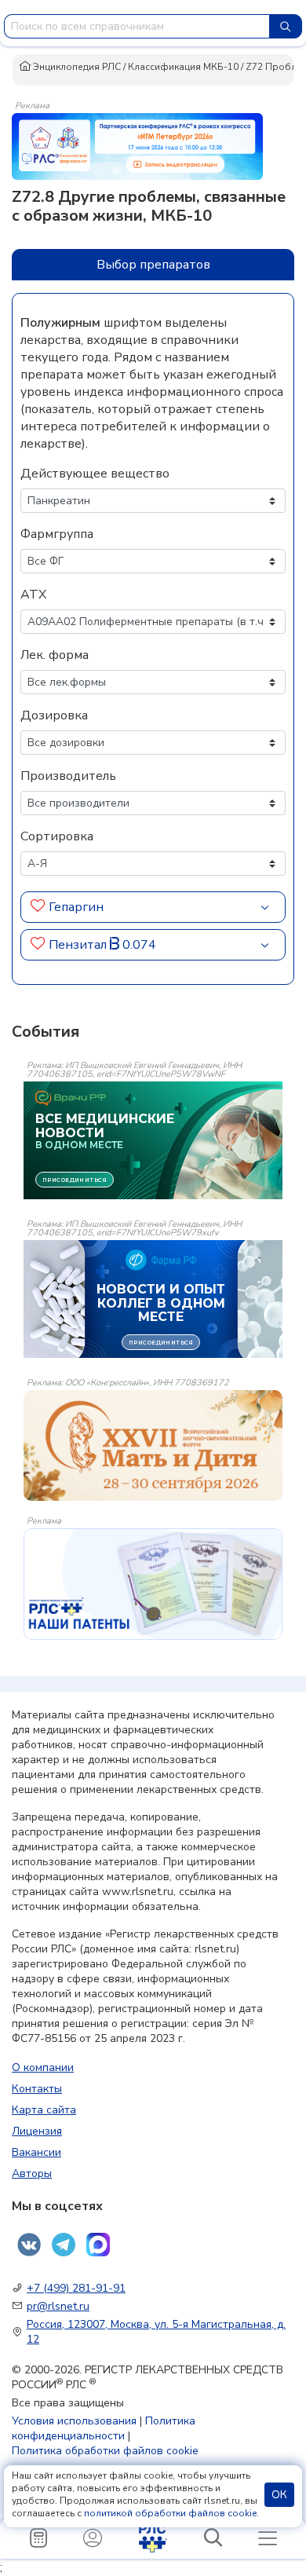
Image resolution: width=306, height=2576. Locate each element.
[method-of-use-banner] (137, 145)
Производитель (68, 776)
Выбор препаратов (153, 265)
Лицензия (37, 2131)
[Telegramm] (64, 2245)
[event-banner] (153, 1445)
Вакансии (36, 2152)
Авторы (32, 2173)
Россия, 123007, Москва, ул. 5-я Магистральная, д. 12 (156, 2332)
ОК (279, 2495)
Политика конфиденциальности (104, 2428)
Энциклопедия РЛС (76, 67)
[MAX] (98, 2245)
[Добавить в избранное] (38, 907)
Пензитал (79, 945)
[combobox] (137, 26)
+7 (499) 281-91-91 (76, 2288)
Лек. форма (55, 655)
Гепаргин (76, 907)
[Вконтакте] (29, 2245)
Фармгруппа (57, 534)
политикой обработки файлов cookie (170, 2513)
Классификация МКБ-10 (183, 67)
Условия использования (74, 2421)
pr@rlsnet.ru (58, 2306)
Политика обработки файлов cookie (105, 2451)
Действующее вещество (95, 474)
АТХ (33, 595)
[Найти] (286, 26)
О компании (43, 2067)
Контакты (37, 2089)
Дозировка (54, 715)
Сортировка (57, 836)
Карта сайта (44, 2110)
